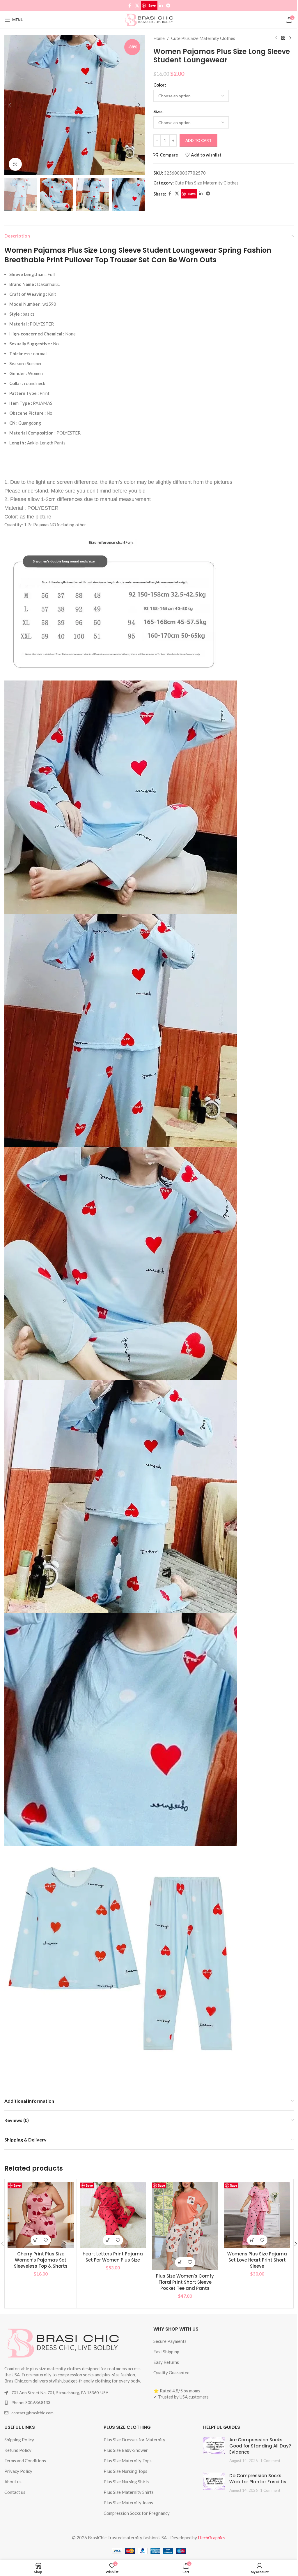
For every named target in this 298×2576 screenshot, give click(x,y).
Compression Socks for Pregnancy (137, 2513)
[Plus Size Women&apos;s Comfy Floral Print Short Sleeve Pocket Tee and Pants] (185, 2226)
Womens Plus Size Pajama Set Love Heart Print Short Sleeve (257, 2260)
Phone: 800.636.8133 (31, 2402)
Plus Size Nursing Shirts (126, 2482)
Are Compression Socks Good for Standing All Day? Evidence (260, 2446)
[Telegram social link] (168, 6)
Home (159, 38)
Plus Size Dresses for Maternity (134, 2440)
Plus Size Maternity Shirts (129, 2492)
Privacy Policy (18, 2471)
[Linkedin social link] (161, 6)
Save (152, 5)
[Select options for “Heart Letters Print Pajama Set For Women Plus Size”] (108, 2240)
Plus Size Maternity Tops (128, 2461)
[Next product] (290, 38)
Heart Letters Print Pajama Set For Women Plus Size (113, 2257)
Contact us (15, 2492)
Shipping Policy (19, 2440)
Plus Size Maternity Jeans (128, 2503)
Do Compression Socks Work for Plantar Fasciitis (258, 2479)
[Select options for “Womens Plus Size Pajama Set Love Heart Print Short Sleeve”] (252, 2240)
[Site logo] (149, 19)
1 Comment (270, 2461)
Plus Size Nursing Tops (125, 2471)
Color (159, 85)
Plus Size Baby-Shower (126, 2450)
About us (13, 2482)
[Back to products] (283, 38)
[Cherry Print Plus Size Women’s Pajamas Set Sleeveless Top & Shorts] (41, 2215)
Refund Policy (18, 2450)
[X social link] (137, 6)
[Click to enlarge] (15, 164)
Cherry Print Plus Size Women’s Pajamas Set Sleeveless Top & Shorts (41, 2260)
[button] (10, 105)
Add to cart (198, 140)
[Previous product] (276, 38)
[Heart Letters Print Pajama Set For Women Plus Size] (113, 2215)
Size (158, 111)
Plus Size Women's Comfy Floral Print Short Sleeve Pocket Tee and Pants (185, 2282)
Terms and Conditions (25, 2461)
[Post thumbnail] (214, 2450)
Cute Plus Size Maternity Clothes (203, 38)
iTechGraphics (212, 2538)
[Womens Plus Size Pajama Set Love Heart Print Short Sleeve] (257, 2215)
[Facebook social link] (130, 6)
